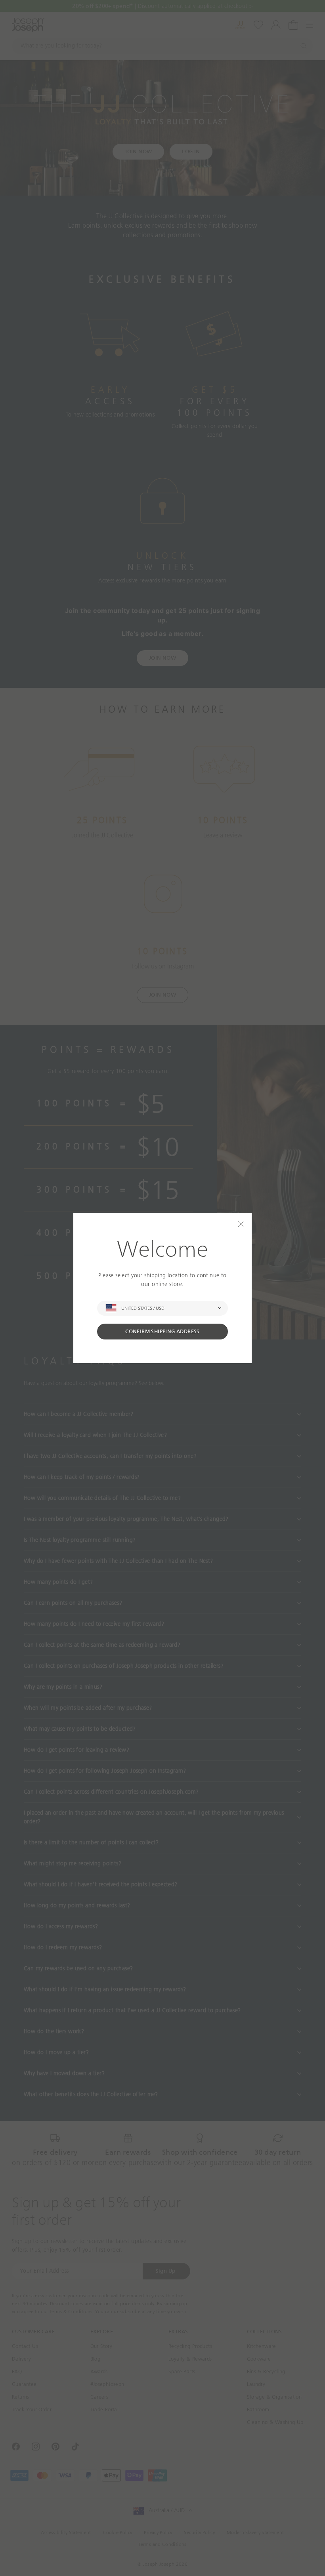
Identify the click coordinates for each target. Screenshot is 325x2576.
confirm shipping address (162, 1331)
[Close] (241, 1224)
